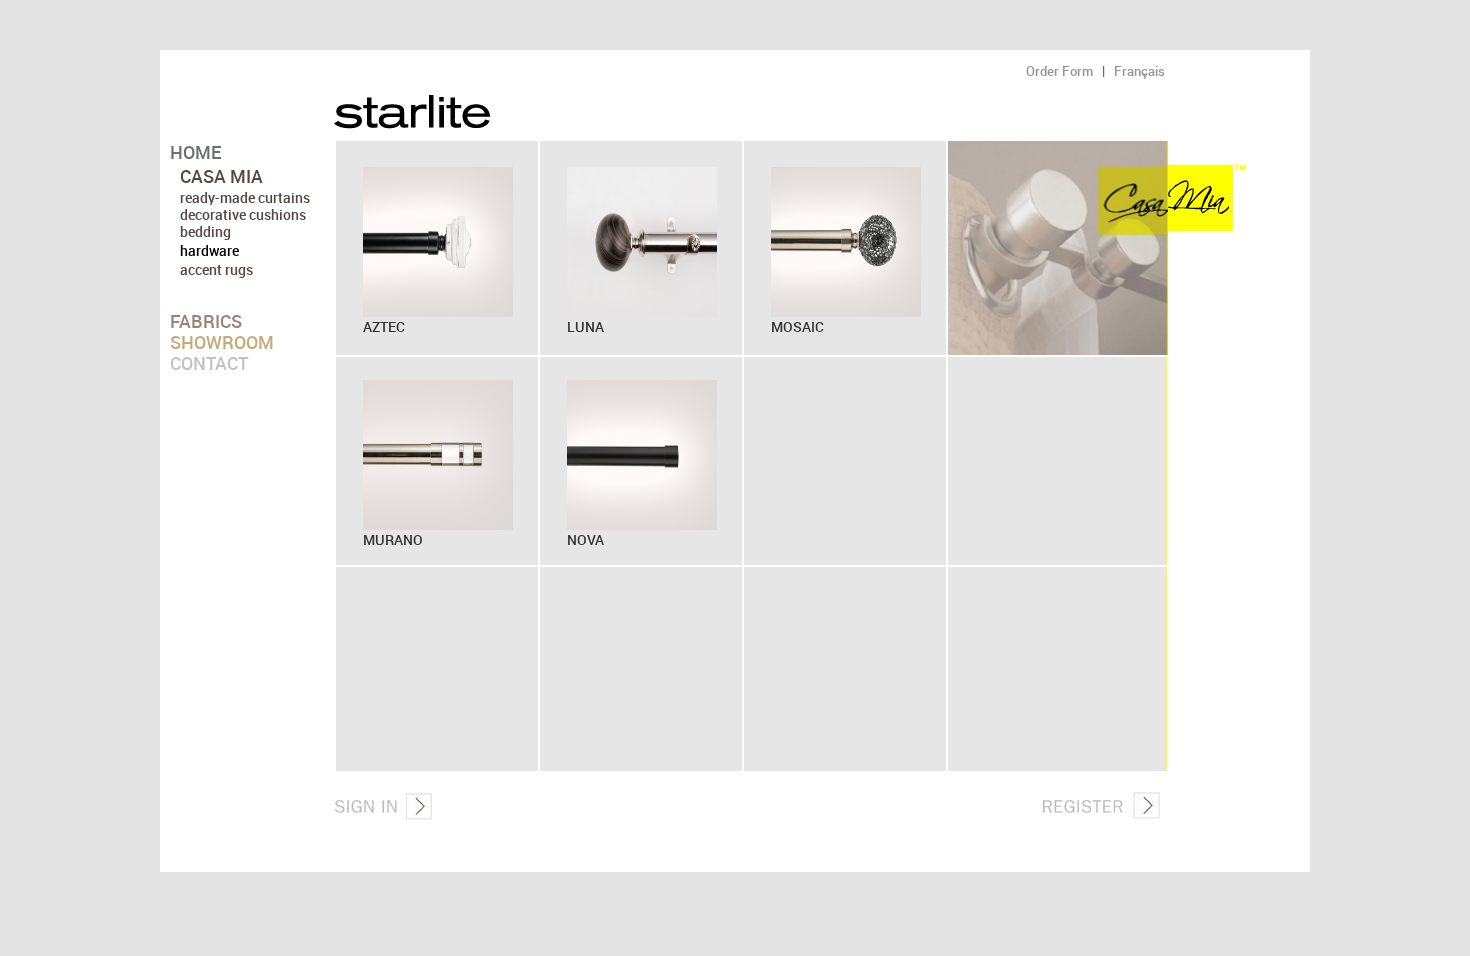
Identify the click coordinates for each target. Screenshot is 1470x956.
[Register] (1100, 814)
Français (1139, 71)
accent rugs (216, 269)
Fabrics (206, 321)
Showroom (222, 342)
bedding (205, 231)
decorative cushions (243, 214)
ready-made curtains (245, 197)
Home (195, 152)
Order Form (1059, 71)
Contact (209, 363)
